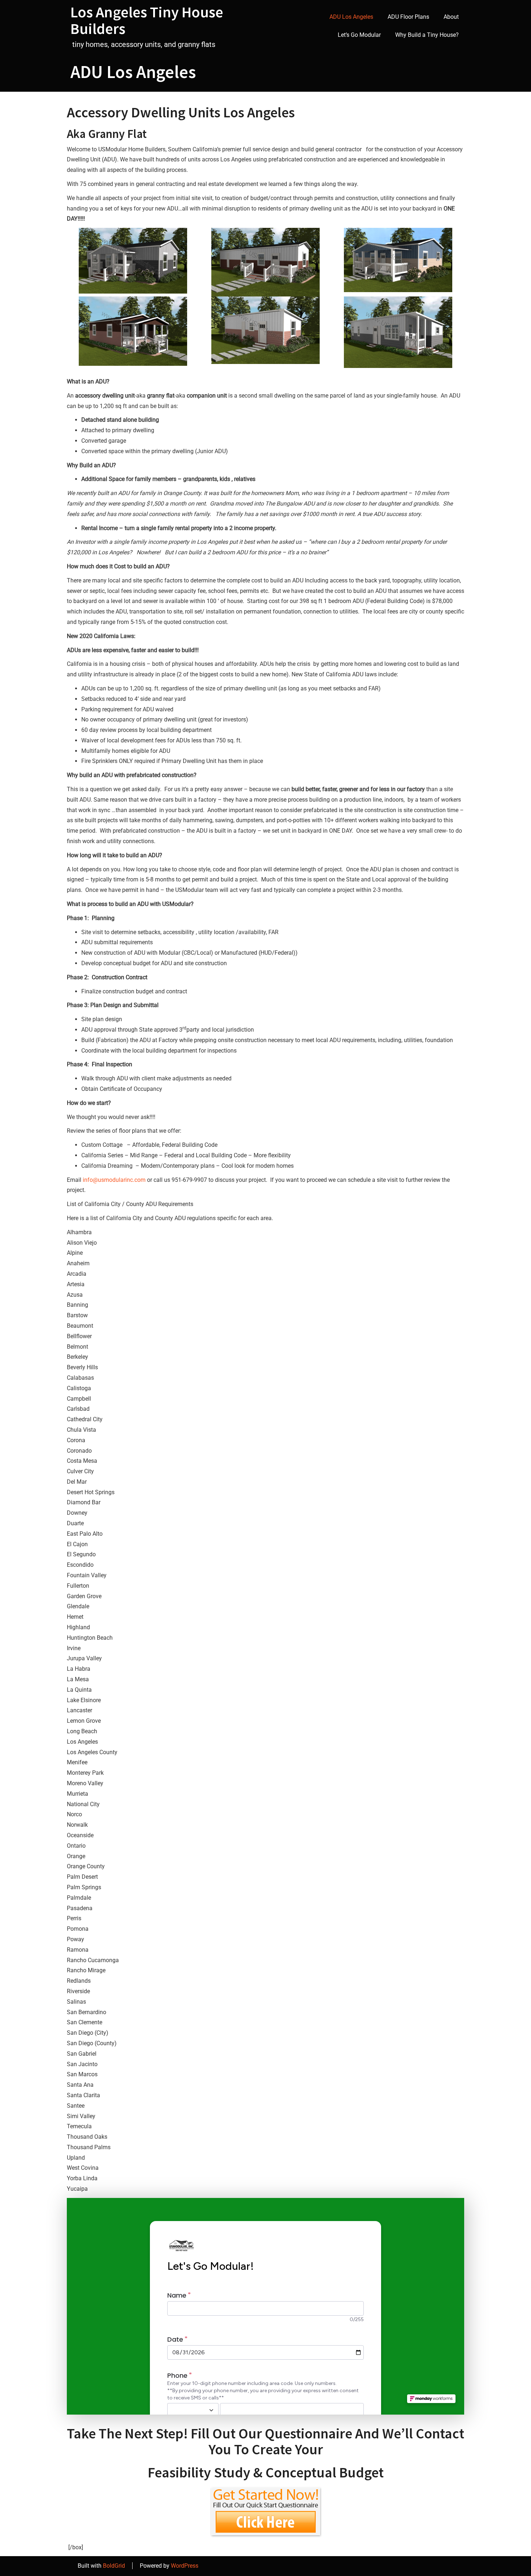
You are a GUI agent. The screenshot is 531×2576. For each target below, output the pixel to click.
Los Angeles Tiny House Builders (147, 20)
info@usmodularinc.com (114, 1180)
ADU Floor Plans (408, 17)
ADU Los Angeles (351, 17)
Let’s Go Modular (359, 35)
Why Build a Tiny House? (427, 35)
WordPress (185, 2566)
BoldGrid (114, 2566)
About (451, 17)
